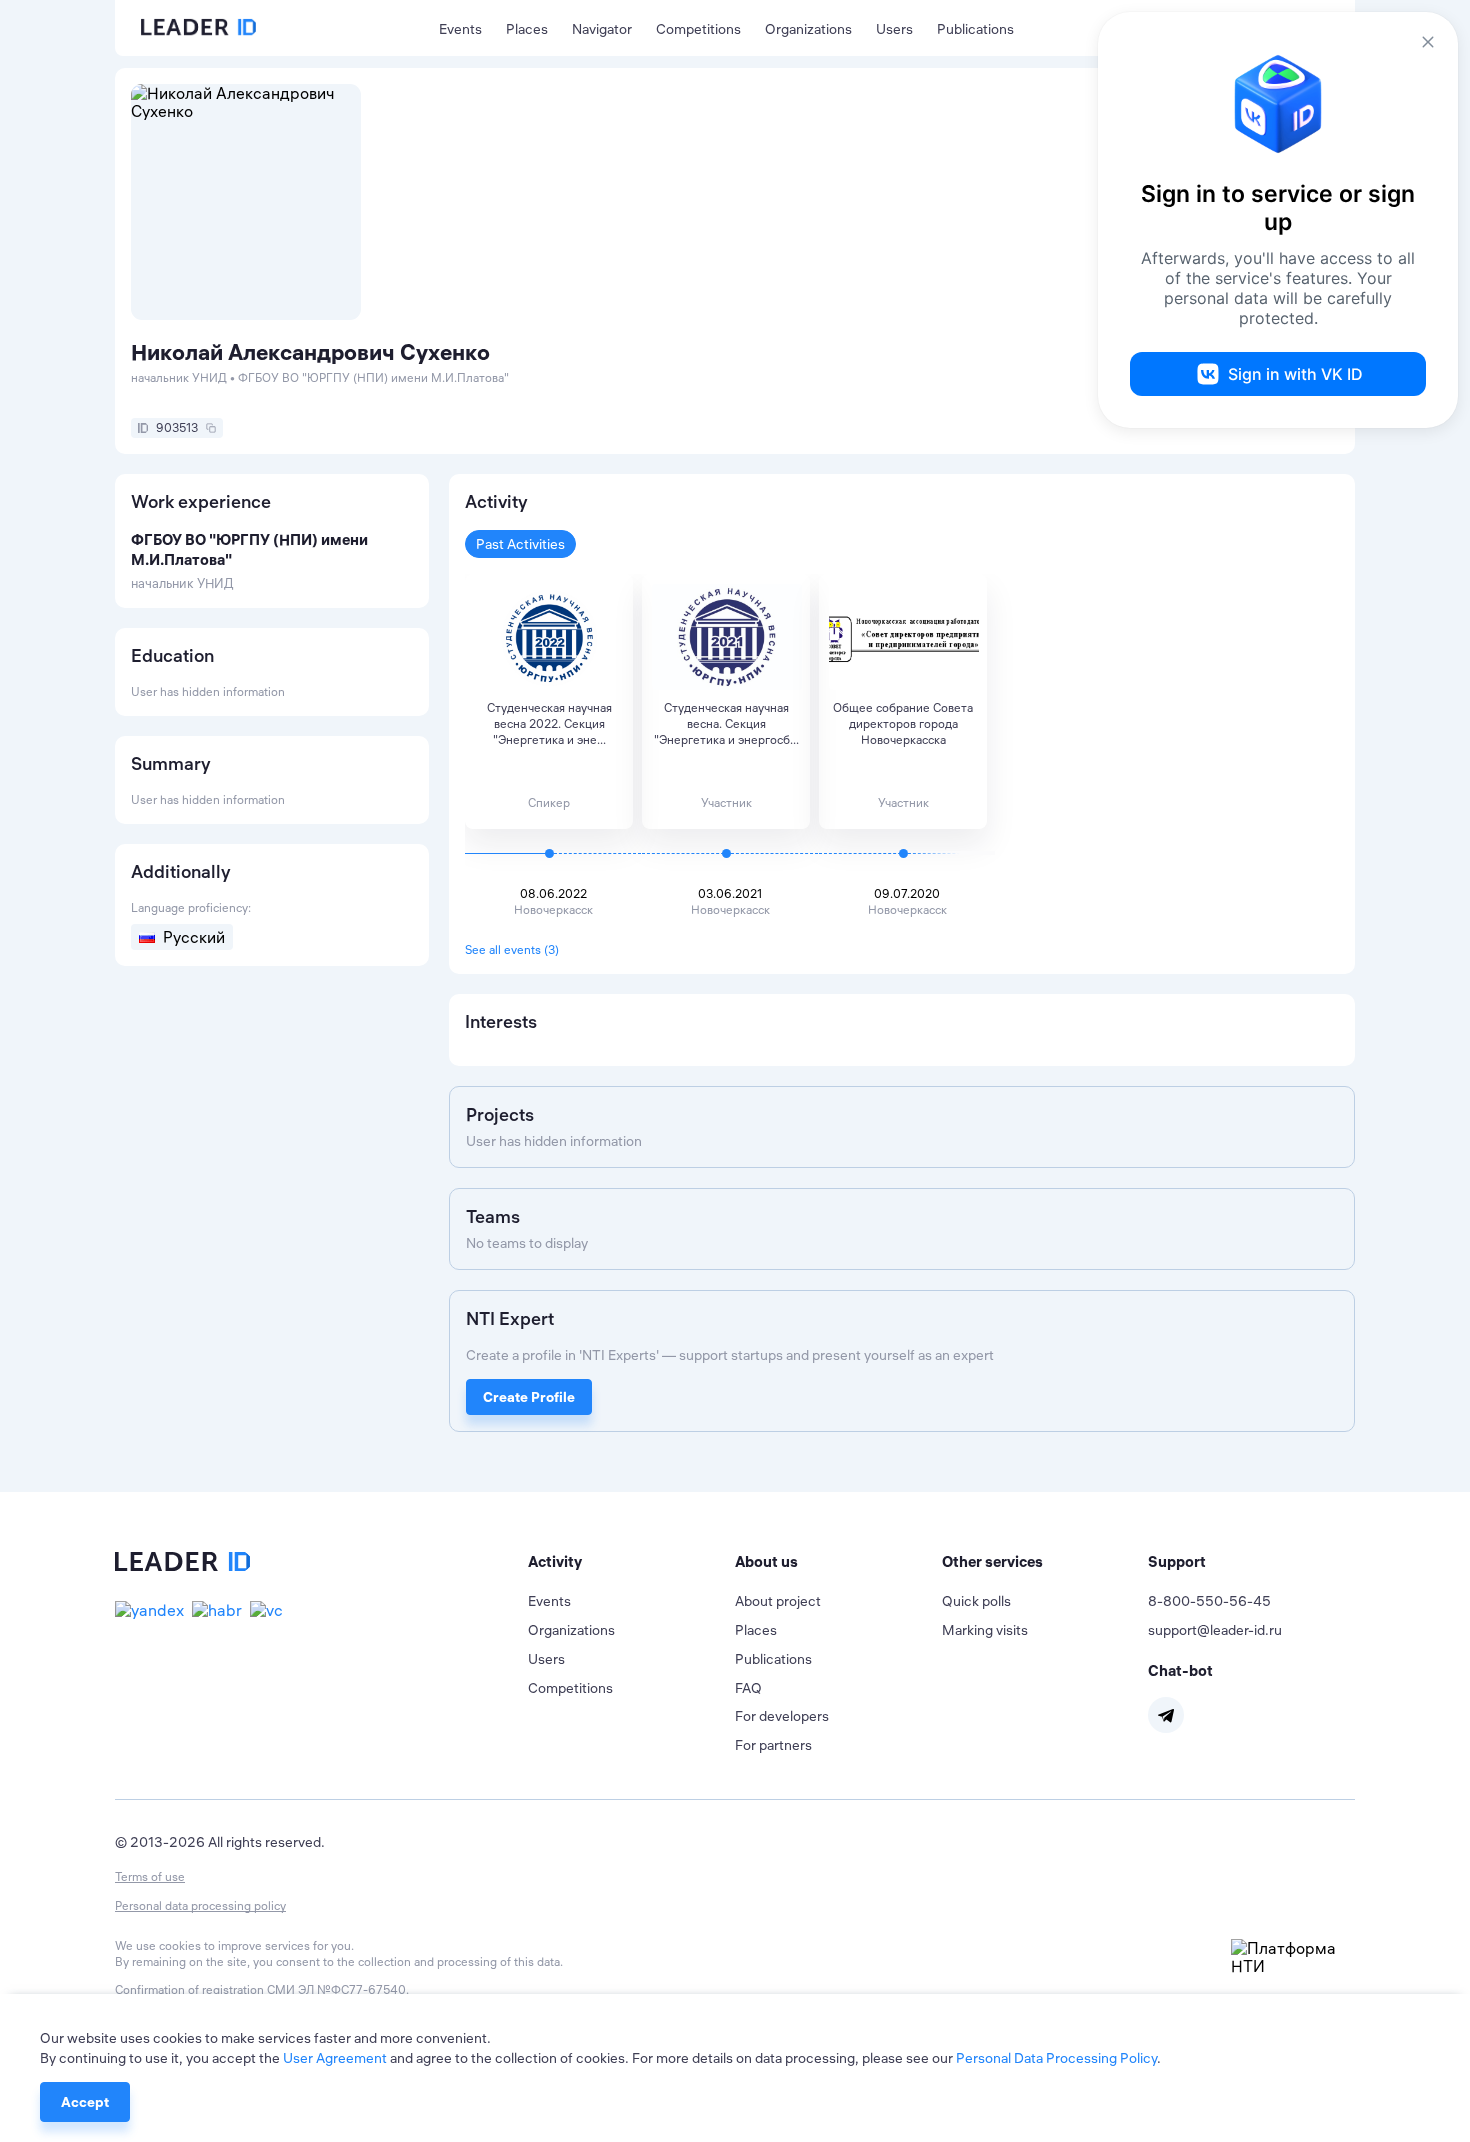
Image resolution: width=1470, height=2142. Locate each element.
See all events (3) (512, 949)
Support (1177, 1561)
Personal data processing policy (200, 1905)
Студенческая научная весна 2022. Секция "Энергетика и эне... (549, 723)
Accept (85, 2102)
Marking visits (985, 1630)
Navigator (602, 29)
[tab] (631, 1562)
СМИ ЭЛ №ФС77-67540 (336, 1989)
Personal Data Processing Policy (1056, 2058)
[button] (631, 1562)
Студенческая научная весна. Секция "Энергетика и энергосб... (726, 723)
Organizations (808, 29)
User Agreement (335, 2058)
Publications (975, 29)
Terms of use (150, 1876)
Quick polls (976, 1601)
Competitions (698, 29)
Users (894, 29)
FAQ (748, 1688)
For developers (782, 1716)
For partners (773, 1745)
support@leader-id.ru (1215, 1630)
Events (460, 29)
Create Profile (529, 1397)
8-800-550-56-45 (1209, 1601)
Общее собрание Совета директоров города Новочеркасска (903, 723)
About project (778, 1601)
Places (527, 29)
